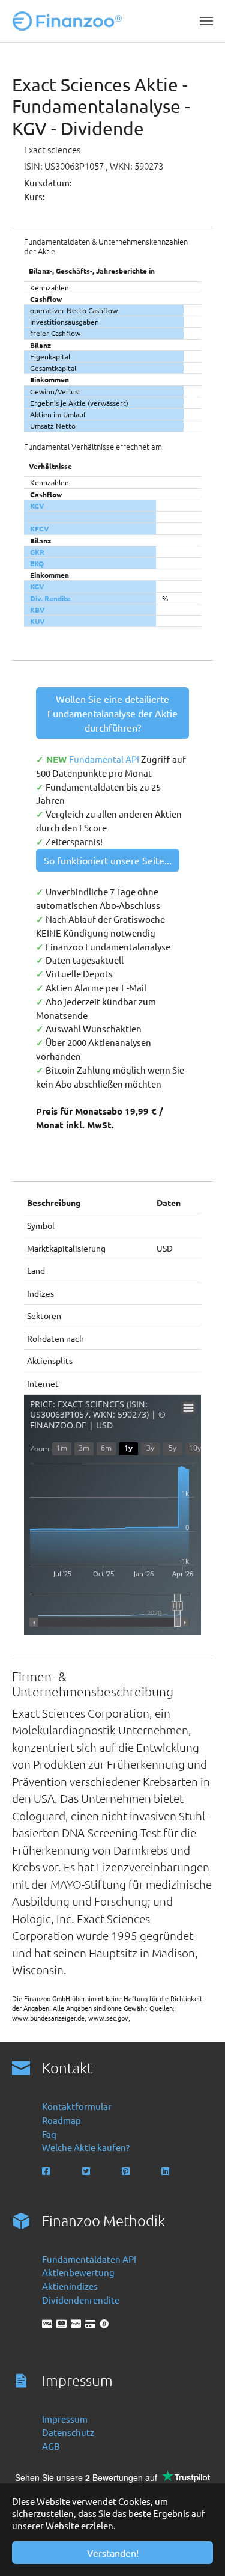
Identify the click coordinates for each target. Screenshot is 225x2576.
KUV (37, 621)
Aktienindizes (70, 2286)
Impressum (65, 2419)
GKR (37, 552)
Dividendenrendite (81, 2300)
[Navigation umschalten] (206, 21)
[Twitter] (87, 2171)
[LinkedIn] (166, 2171)
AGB (51, 2446)
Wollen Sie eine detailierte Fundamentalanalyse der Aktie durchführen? (112, 713)
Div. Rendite (50, 598)
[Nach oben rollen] (199, 2550)
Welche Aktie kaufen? (86, 2147)
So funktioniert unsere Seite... (108, 860)
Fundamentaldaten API (89, 2259)
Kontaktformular (77, 2106)
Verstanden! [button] (113, 2553)
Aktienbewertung (78, 2272)
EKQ (37, 563)
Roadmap (61, 2120)
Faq (49, 2134)
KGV (37, 586)
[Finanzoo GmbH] (70, 21)
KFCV (40, 528)
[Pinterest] (127, 2171)
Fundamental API (105, 759)
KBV (37, 610)
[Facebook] (47, 2171)
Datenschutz (68, 2432)
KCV (37, 506)
